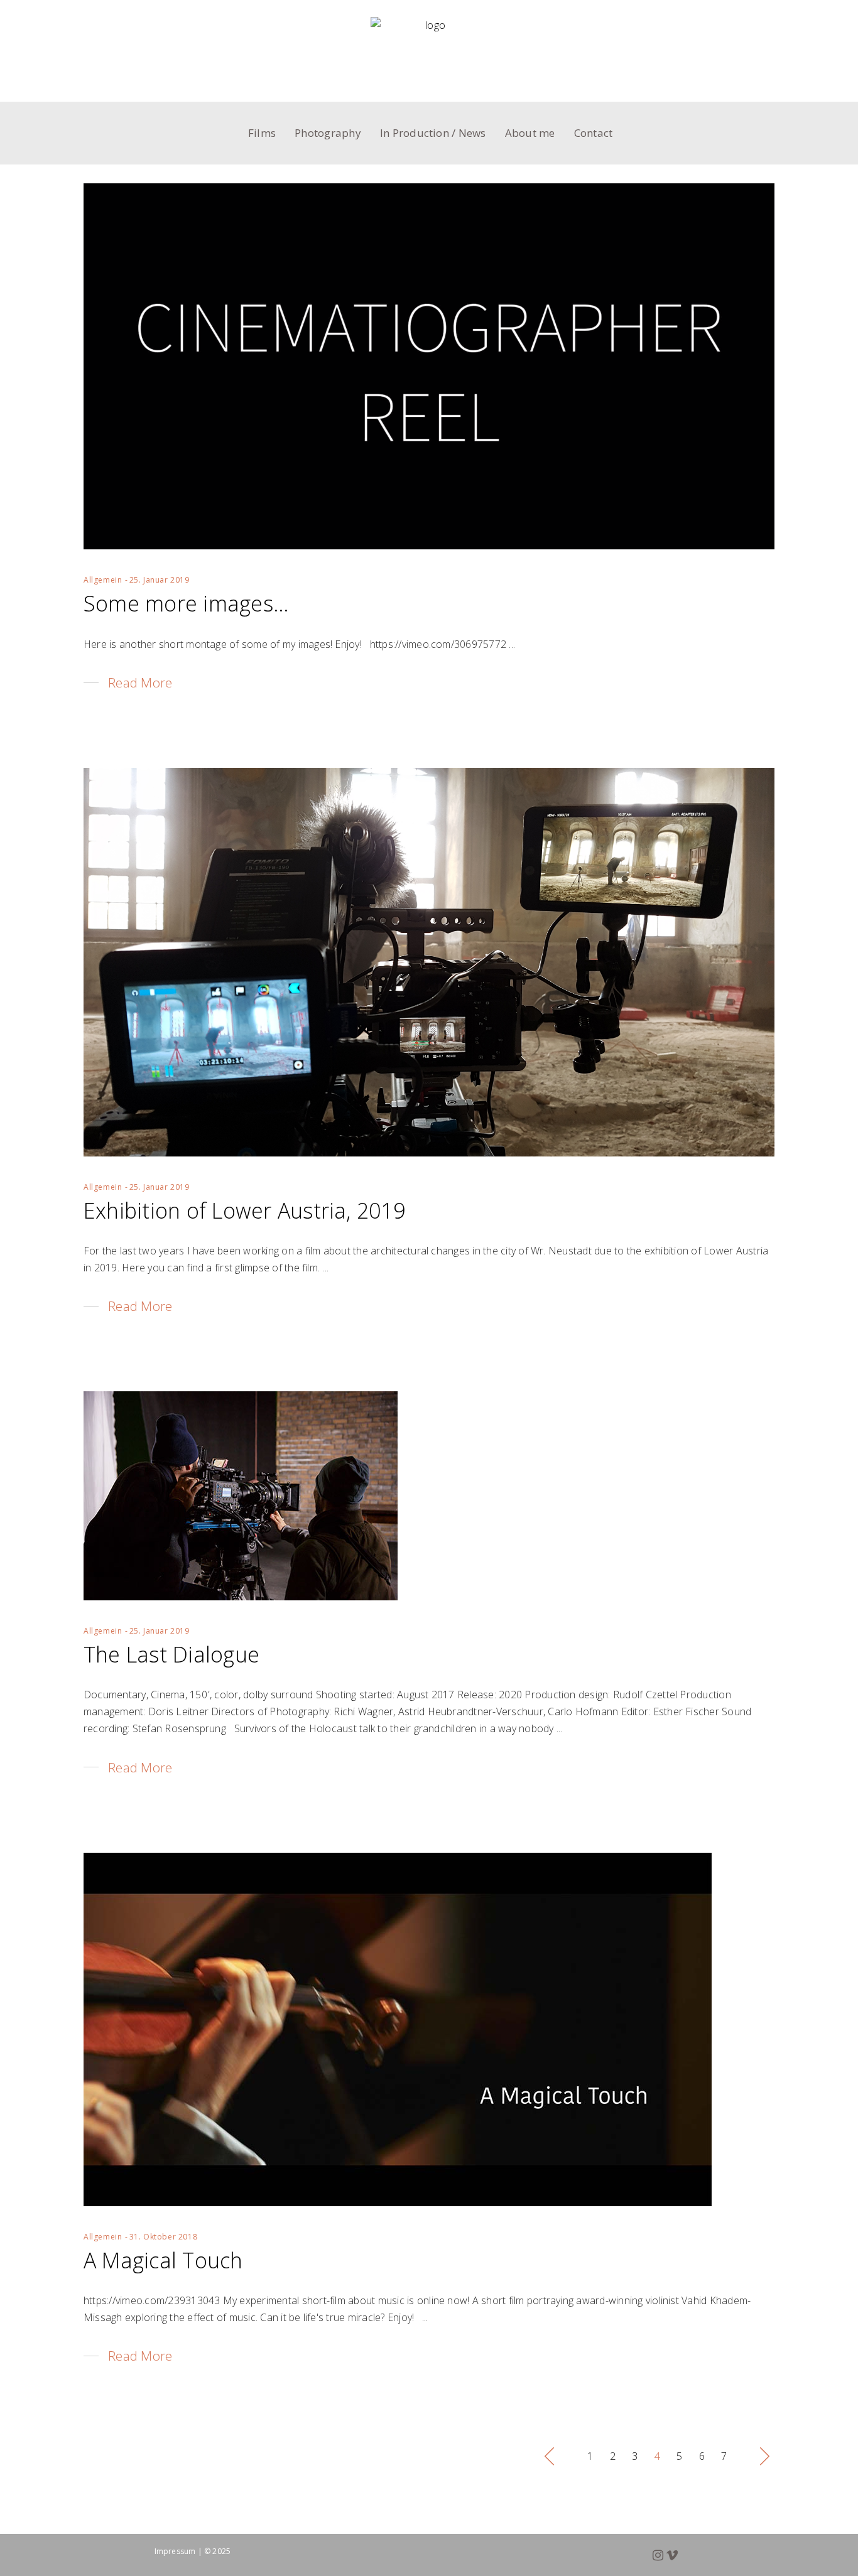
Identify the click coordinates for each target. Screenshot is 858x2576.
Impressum (175, 2551)
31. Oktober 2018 (164, 2237)
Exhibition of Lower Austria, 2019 (244, 1210)
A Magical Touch (163, 2260)
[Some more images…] (429, 366)
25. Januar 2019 (160, 580)
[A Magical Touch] (398, 2029)
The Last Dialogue (171, 1654)
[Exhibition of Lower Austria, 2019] (429, 962)
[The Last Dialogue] (241, 1496)
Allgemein (103, 580)
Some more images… (186, 603)
